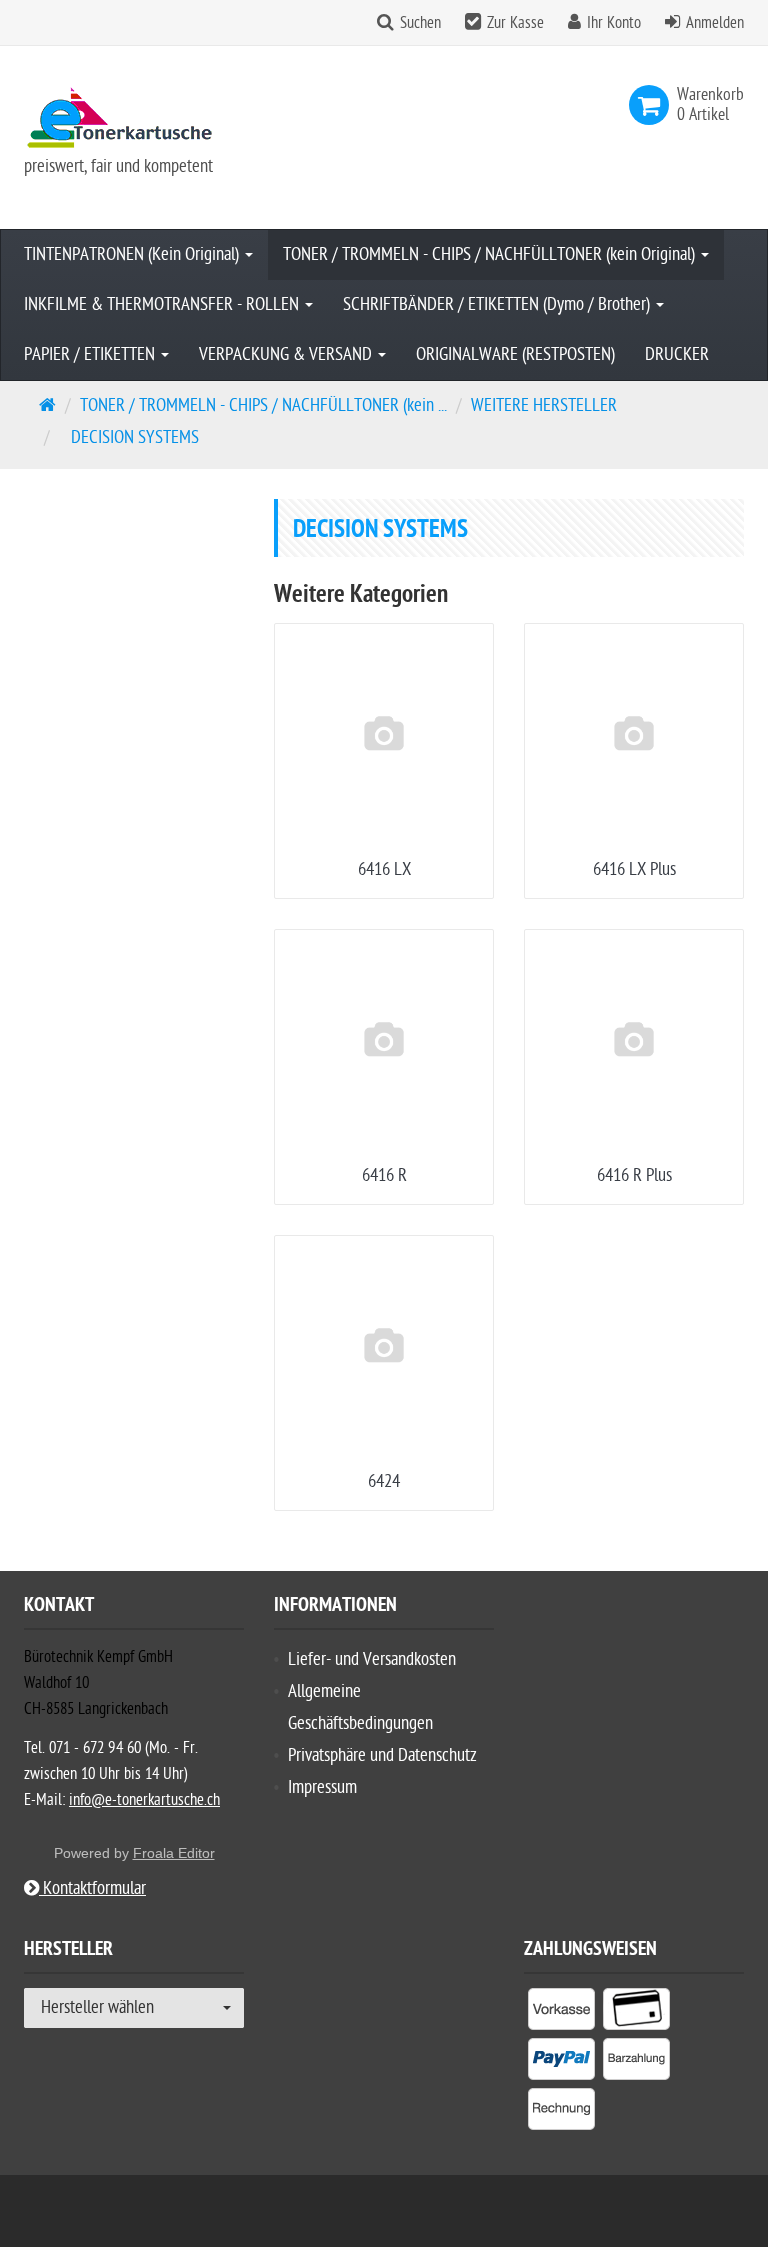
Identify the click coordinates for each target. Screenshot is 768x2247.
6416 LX (384, 869)
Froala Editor (174, 1853)
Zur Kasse (515, 23)
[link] (653, 105)
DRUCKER (677, 354)
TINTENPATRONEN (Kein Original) (133, 254)
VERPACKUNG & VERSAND (287, 354)
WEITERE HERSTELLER (544, 405)
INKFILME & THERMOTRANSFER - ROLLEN (163, 304)
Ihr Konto (614, 23)
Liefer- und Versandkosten (372, 1659)
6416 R (384, 1175)
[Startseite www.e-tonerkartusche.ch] (134, 118)
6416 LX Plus (634, 869)
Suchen (420, 23)
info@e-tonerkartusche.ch (144, 1800)
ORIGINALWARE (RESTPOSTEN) (515, 354)
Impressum (322, 1787)
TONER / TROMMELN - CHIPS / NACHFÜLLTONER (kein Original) (491, 254)
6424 (384, 1481)
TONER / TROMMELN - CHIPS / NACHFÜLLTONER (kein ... (263, 405)
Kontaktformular (92, 1888)
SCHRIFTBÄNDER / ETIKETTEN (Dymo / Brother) (498, 304)
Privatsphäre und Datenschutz (382, 1755)
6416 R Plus (634, 1175)
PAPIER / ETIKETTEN (91, 354)
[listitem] (561, 2013)
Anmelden (715, 23)
